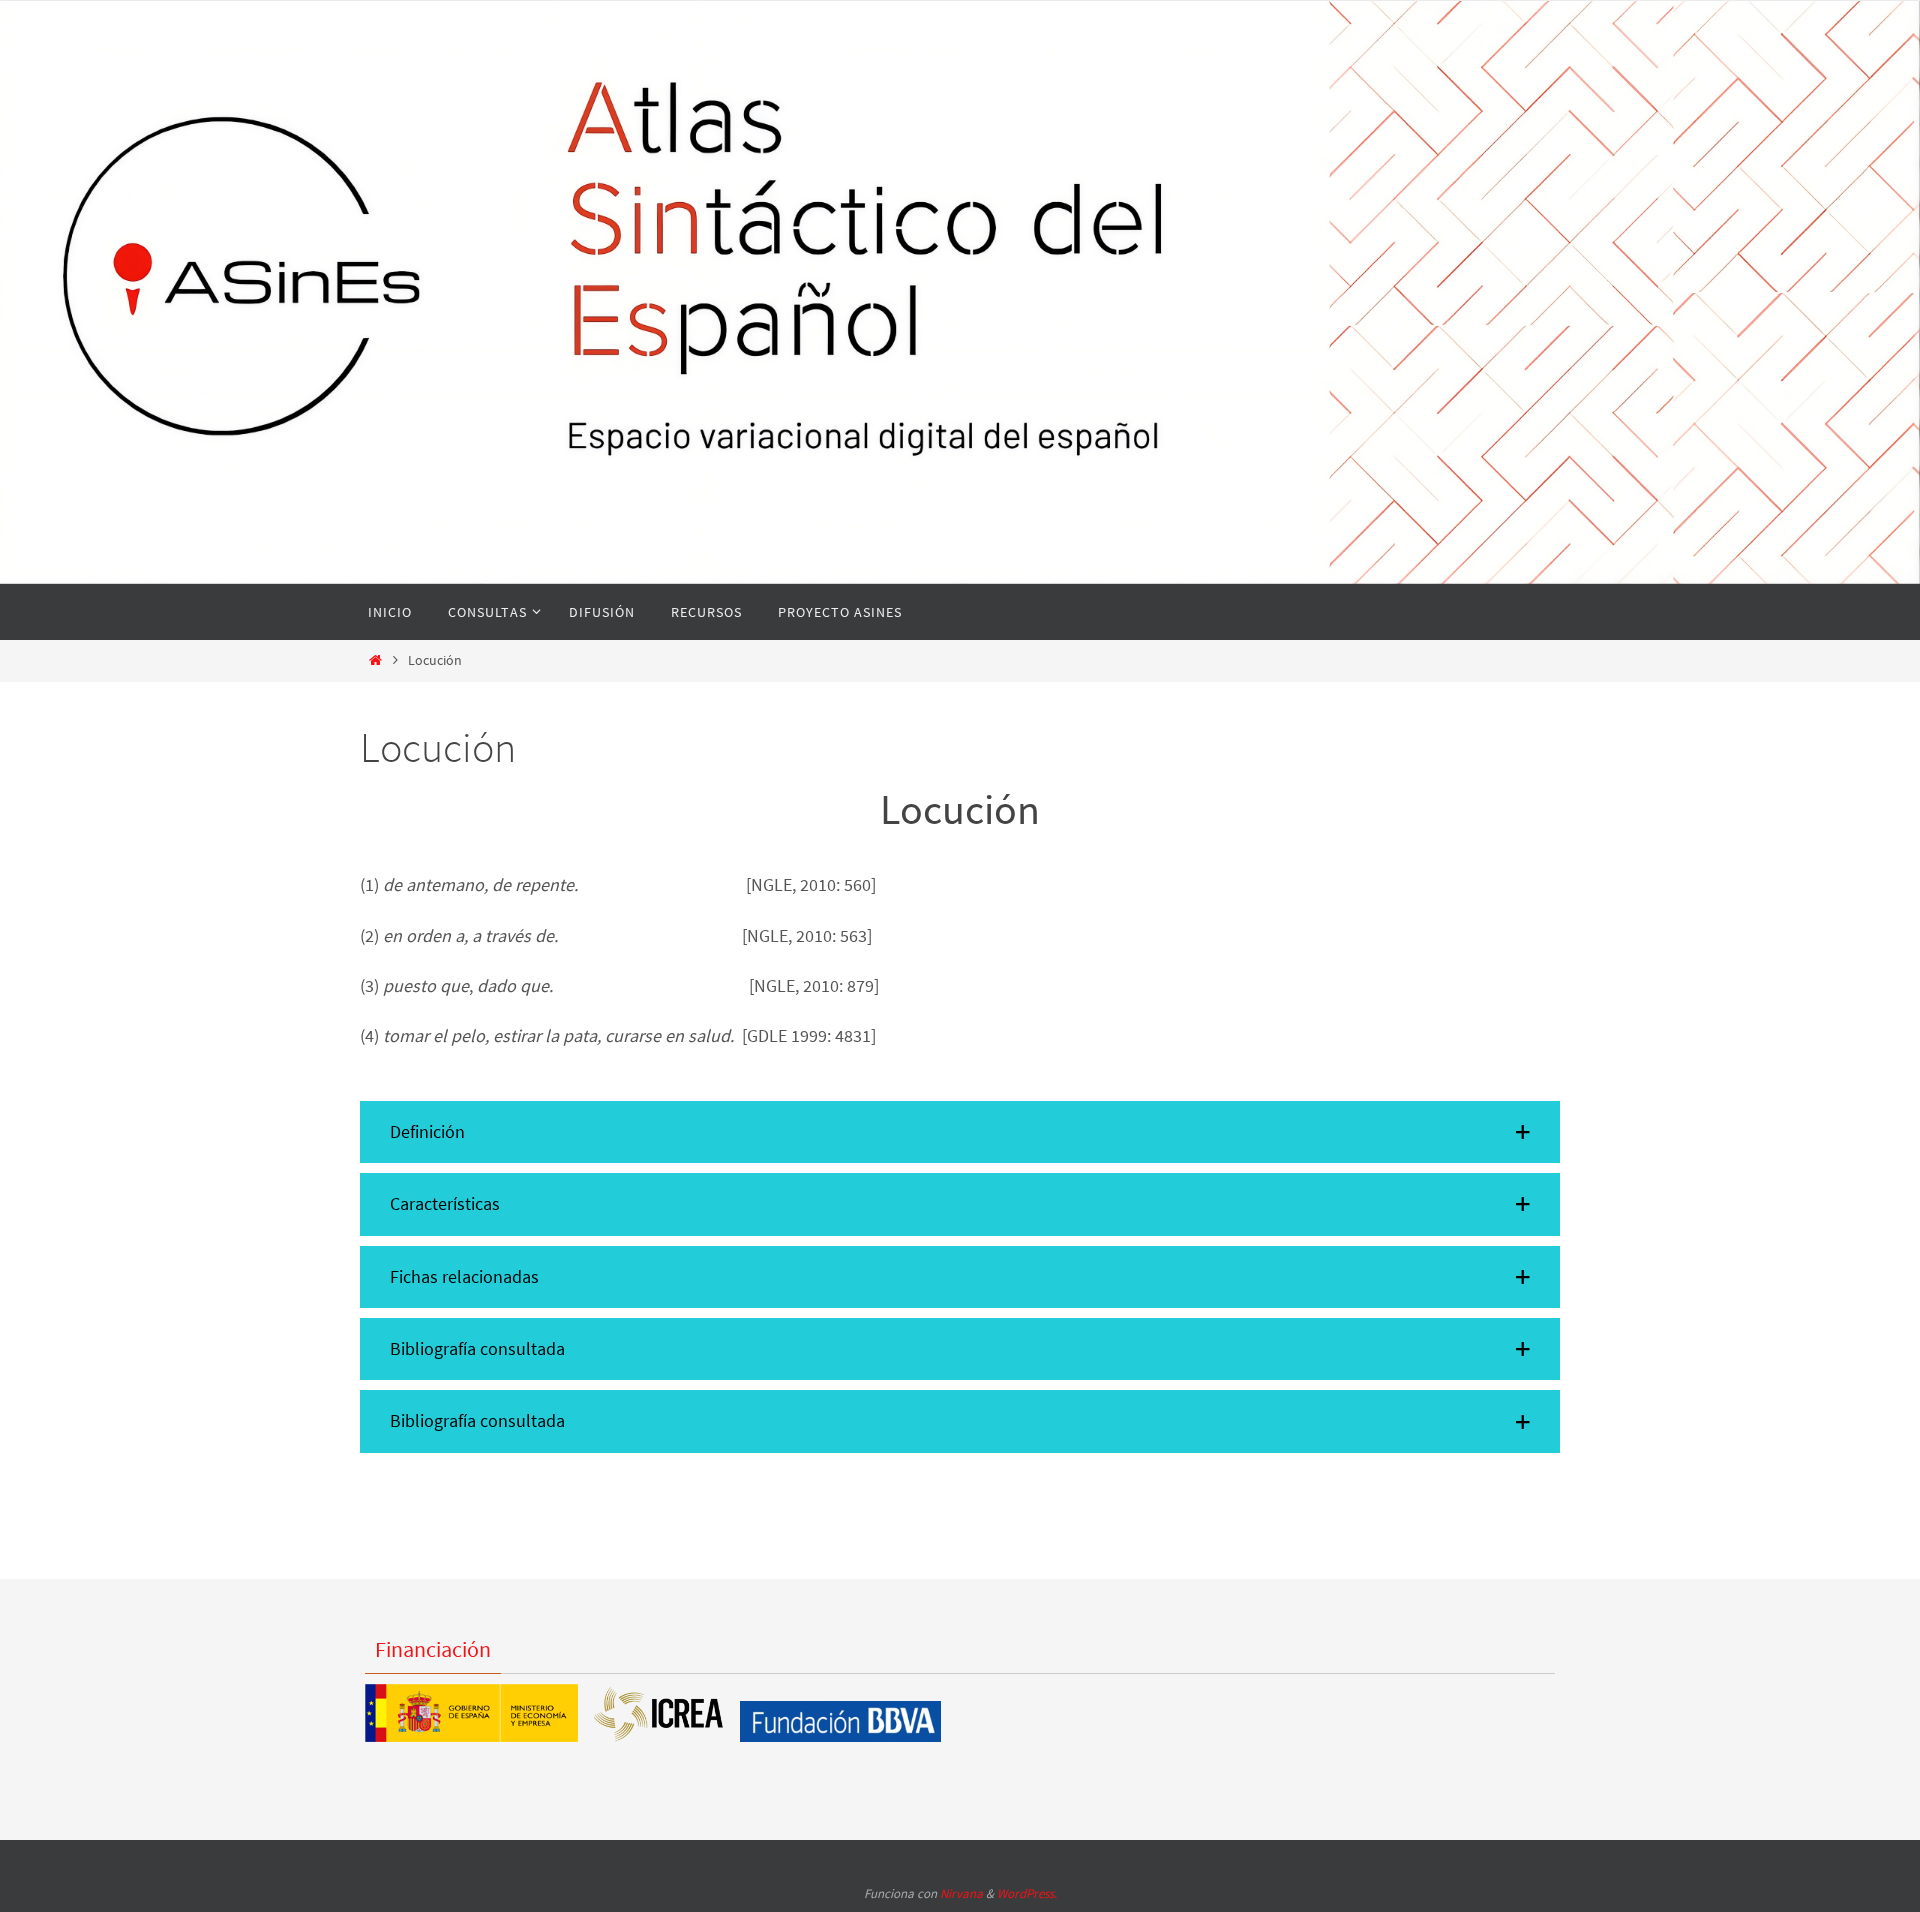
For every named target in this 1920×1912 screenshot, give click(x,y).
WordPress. (1027, 1893)
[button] (960, 1132)
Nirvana (961, 1893)
